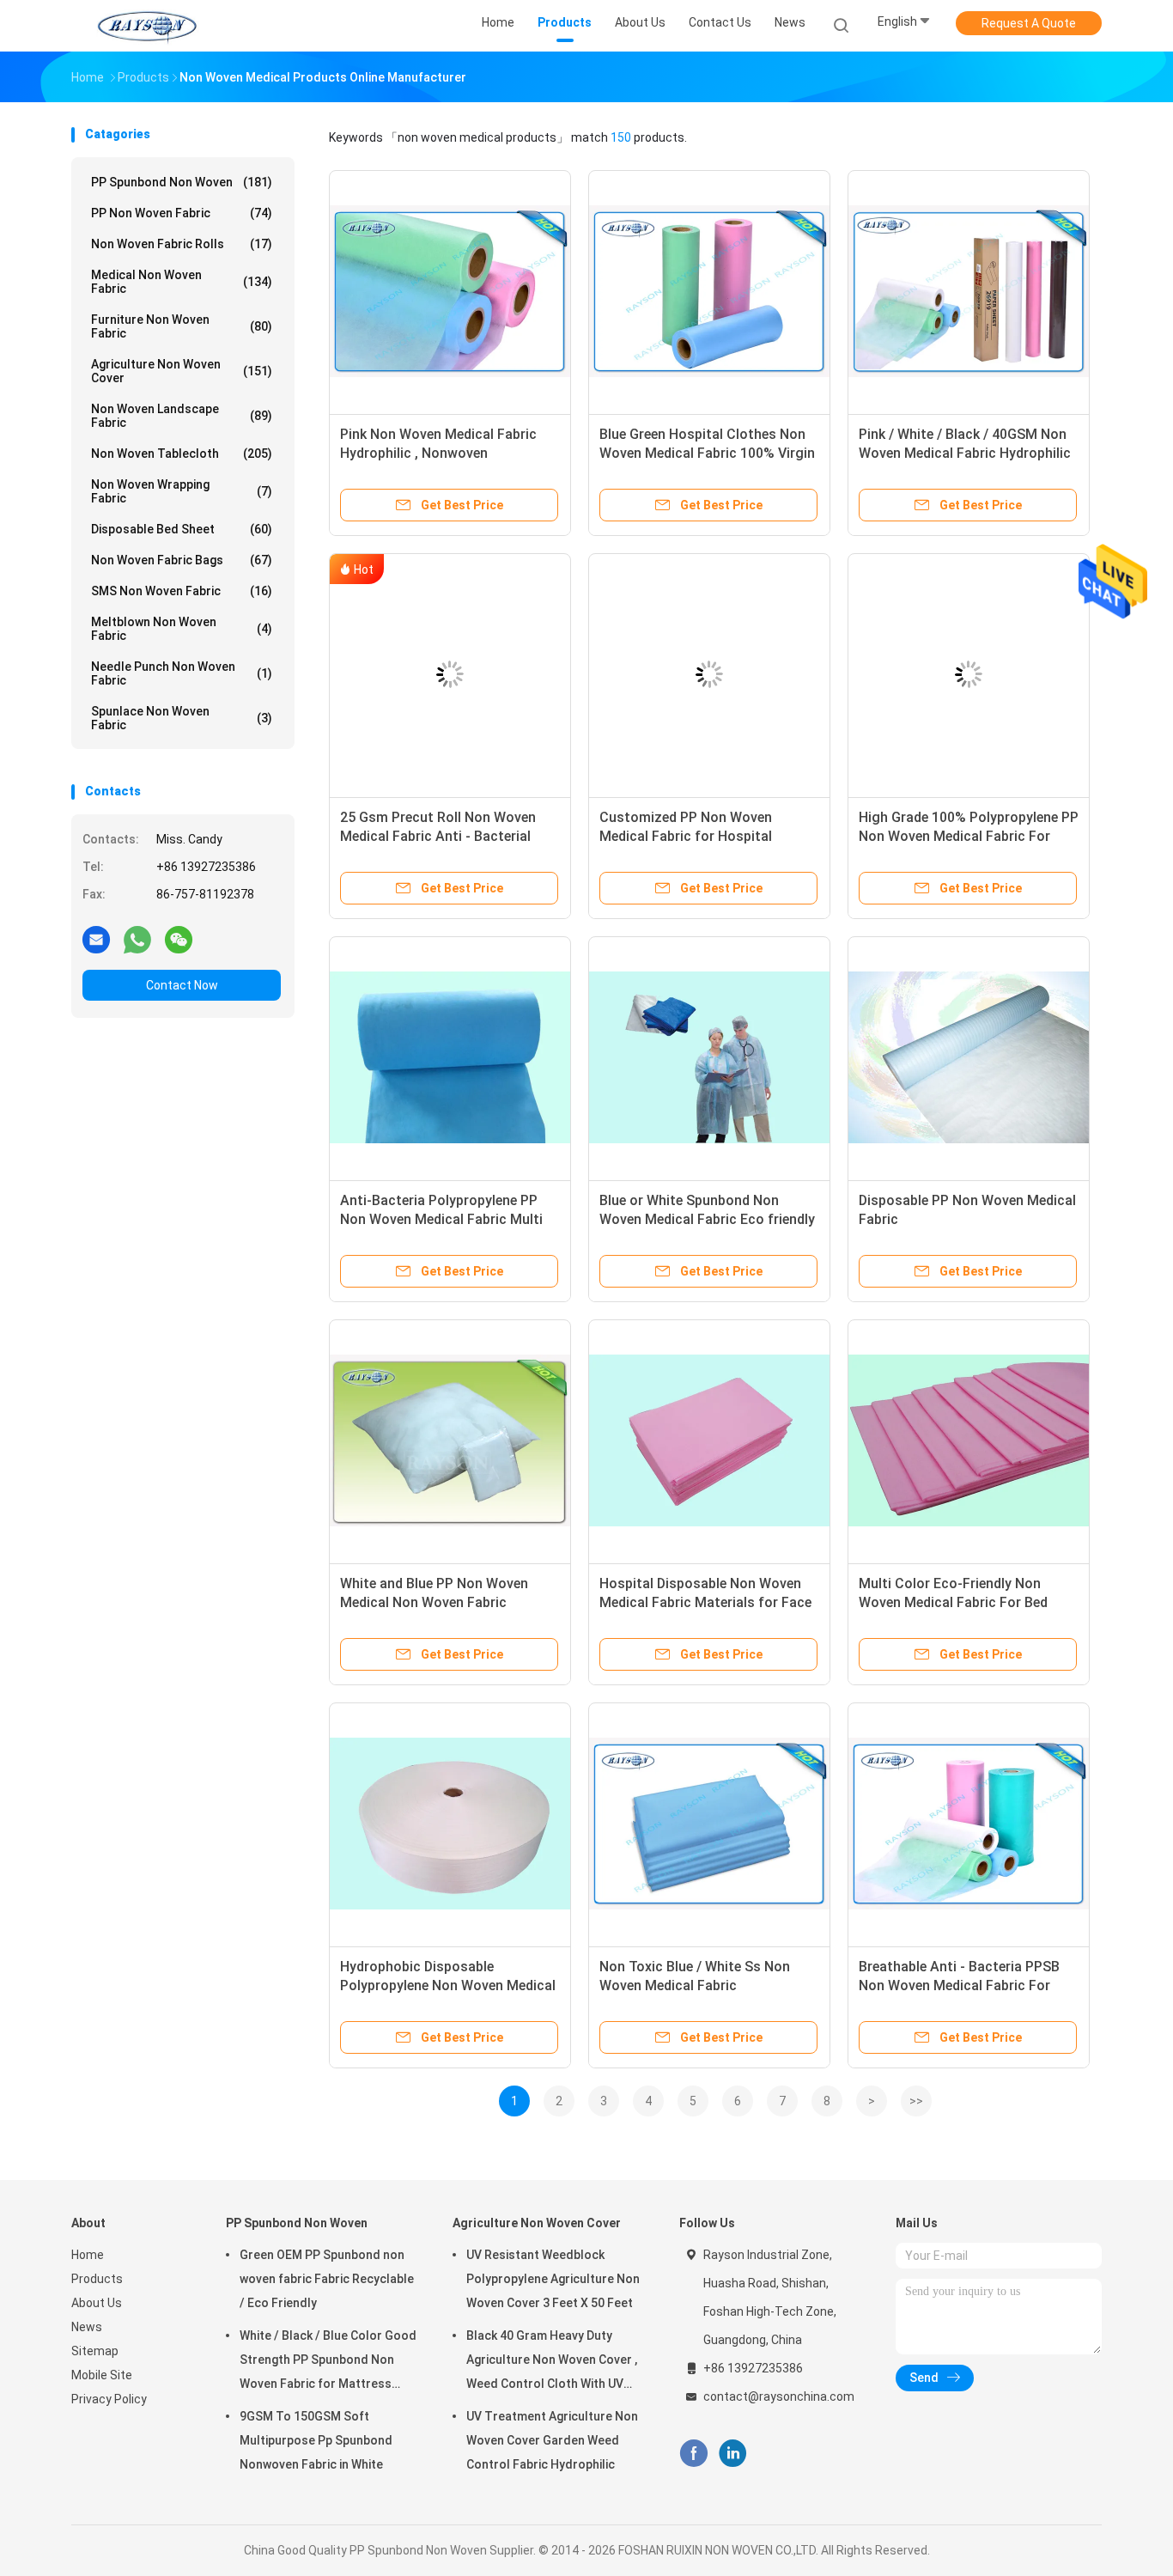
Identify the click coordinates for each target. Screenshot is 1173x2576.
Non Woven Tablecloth (182, 454)
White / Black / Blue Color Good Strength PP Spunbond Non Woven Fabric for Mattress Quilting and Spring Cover (328, 2362)
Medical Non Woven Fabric (182, 282)
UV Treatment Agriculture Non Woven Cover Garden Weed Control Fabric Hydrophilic (552, 2440)
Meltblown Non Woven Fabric (182, 629)
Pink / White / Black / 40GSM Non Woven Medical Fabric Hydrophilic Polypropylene (965, 453)
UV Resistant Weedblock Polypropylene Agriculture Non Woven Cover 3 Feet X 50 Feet (553, 2279)
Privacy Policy (109, 2399)
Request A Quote (1029, 23)
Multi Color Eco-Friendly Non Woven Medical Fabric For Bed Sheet (953, 1602)
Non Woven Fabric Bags (182, 560)
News (87, 2327)
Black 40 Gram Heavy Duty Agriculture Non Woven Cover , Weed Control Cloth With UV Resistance (552, 2362)
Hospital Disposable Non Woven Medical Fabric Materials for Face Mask (705, 1602)
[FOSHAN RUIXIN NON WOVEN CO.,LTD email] (96, 939)
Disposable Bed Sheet (182, 529)
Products (97, 2279)
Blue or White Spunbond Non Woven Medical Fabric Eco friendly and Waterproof (707, 1219)
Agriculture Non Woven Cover (182, 371)
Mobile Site (102, 2375)
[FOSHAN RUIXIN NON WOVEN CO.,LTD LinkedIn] (733, 2454)
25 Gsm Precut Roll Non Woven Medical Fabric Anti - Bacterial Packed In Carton (438, 836)
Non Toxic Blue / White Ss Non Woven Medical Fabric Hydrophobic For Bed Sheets (695, 1985)
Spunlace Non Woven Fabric (182, 718)
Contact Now (182, 985)
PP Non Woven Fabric (182, 213)
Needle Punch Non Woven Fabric (182, 673)
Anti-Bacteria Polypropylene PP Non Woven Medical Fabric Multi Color (441, 1219)
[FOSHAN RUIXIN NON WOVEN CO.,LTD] (147, 26)
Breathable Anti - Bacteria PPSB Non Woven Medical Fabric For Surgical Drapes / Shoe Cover (959, 1985)
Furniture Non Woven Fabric (182, 326)
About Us (97, 2303)
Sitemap (95, 2351)
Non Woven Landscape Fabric (182, 416)
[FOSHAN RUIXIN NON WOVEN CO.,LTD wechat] (179, 939)
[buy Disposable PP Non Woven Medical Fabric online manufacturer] (969, 1057)
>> (916, 2101)
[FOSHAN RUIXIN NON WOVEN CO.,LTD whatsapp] (137, 939)
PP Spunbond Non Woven (182, 182)
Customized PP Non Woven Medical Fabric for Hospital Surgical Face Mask (686, 836)
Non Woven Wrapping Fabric (182, 491)
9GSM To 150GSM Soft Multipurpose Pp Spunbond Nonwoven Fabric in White (316, 2440)
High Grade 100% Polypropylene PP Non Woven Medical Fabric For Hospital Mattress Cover (969, 836)
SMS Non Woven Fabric (182, 591)
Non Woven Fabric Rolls (182, 244)
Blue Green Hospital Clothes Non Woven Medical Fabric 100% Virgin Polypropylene (707, 453)
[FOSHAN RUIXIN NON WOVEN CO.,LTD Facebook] (693, 2454)
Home (88, 2255)
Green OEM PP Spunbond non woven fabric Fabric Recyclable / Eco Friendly (327, 2279)
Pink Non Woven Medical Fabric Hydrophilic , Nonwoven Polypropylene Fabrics (438, 453)
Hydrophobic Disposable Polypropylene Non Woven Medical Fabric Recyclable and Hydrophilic (448, 1985)
